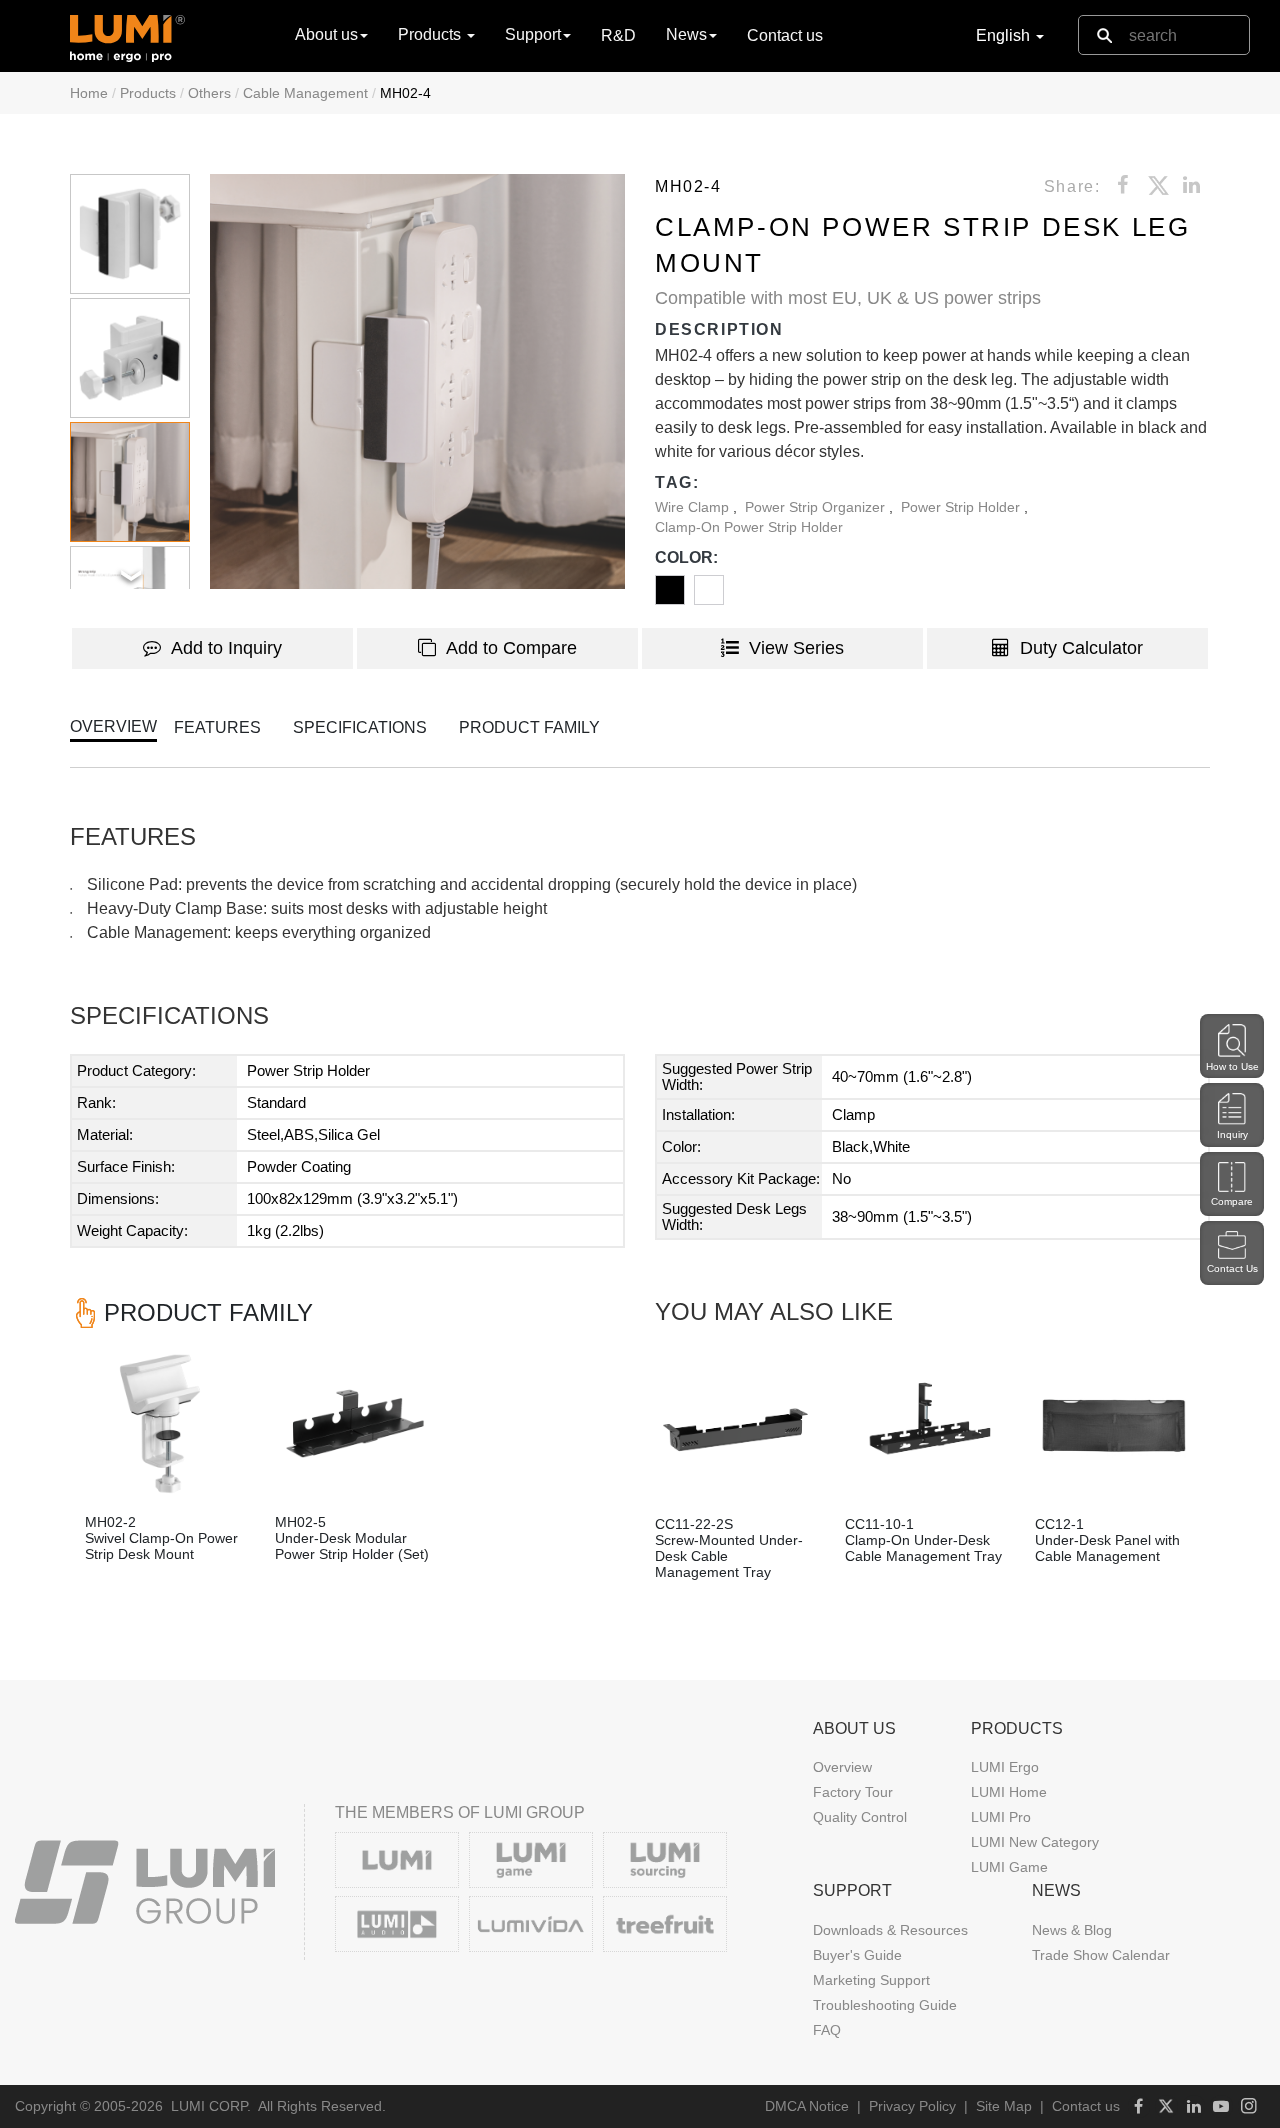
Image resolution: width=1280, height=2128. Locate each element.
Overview (842, 1767)
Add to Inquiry (226, 648)
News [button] (686, 34)
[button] (417, 381)
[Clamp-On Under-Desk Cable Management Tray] (925, 1426)
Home (89, 93)
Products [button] (431, 34)
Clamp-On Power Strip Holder (749, 527)
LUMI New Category (1035, 1842)
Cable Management (305, 93)
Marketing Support (871, 1980)
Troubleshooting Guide (885, 2005)
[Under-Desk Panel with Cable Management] (1115, 1426)
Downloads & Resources (890, 1930)
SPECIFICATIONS (360, 727)
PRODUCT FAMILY (529, 727)
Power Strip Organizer (817, 507)
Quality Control (860, 1817)
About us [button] (326, 34)
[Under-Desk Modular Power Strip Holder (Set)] (355, 1424)
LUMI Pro (1001, 1817)
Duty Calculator (1081, 648)
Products (148, 93)
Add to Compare (511, 648)
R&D (618, 35)
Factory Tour (853, 1792)
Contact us (785, 35)
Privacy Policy (912, 2106)
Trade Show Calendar (1101, 1955)
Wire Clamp (694, 507)
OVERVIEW (113, 726)
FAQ (827, 2030)
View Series (796, 648)
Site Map (1004, 2106)
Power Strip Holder (962, 507)
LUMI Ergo (1005, 1767)
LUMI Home (1009, 1792)
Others (209, 93)
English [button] (1005, 35)
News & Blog (1072, 1930)
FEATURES (217, 727)
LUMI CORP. (211, 2106)
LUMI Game (1009, 1867)
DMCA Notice (807, 2106)
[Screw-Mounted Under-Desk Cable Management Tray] (735, 1426)
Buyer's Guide (857, 1955)
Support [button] (533, 34)
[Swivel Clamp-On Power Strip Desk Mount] (165, 1424)
